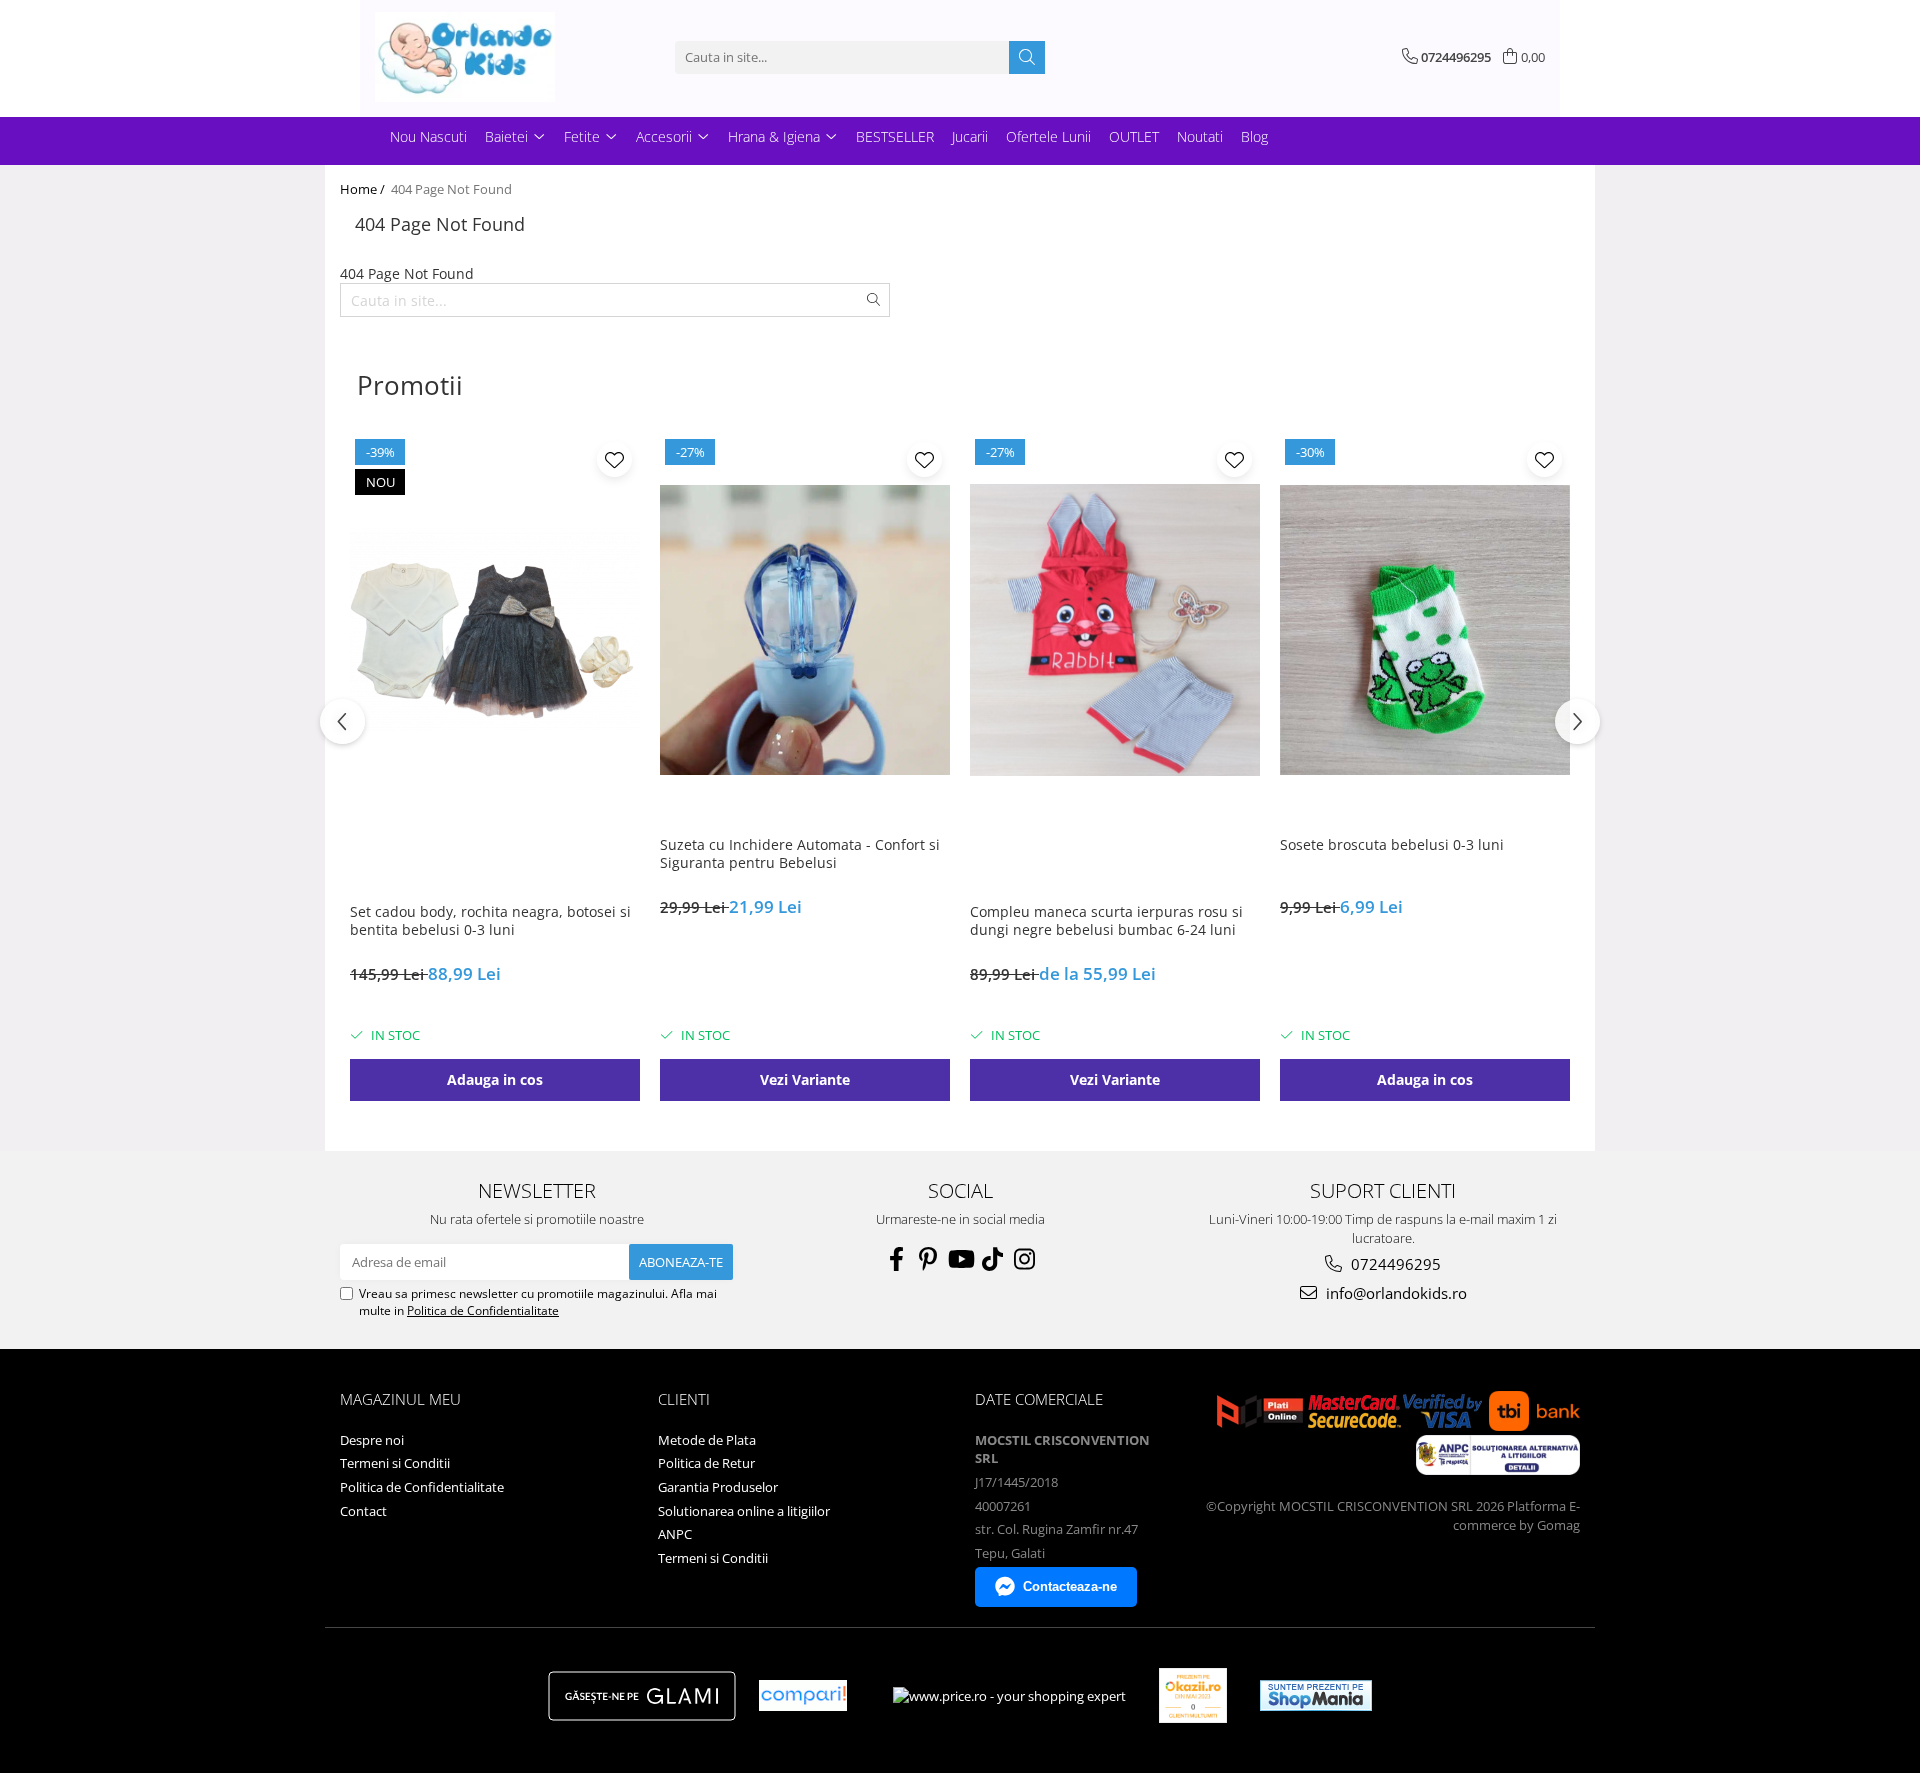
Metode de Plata (707, 1440)
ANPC (675, 1534)
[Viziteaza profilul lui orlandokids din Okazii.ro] (1193, 1695)
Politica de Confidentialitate (483, 1310)
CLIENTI (684, 1399)
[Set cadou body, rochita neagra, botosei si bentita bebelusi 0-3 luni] (495, 630)
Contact (363, 1511)
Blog (1254, 136)
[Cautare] (1027, 57)
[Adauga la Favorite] (614, 459)
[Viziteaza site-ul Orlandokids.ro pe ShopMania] (1316, 1695)
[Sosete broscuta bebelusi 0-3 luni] (1425, 630)
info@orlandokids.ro (1394, 1293)
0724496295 (1394, 1264)
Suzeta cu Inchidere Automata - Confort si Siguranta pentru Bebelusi (800, 854)
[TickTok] (992, 1259)
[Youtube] (960, 1259)
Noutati (1200, 136)
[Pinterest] (928, 1259)
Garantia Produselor (718, 1487)
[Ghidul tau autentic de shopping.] (803, 1695)
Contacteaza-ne (1070, 1586)
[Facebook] (896, 1259)
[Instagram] (1024, 1259)
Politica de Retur (706, 1463)
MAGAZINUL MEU (400, 1399)
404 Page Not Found (451, 189)
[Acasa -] (475, 57)
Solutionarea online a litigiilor (744, 1511)
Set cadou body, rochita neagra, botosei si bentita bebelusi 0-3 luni (490, 921)
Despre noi (372, 1440)
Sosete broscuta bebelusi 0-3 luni (1392, 845)
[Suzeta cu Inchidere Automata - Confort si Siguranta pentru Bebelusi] (805, 630)
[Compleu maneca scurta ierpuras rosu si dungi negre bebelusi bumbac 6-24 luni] (1115, 630)
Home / (364, 189)
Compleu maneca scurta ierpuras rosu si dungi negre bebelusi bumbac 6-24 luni (1106, 921)
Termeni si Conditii (395, 1463)
